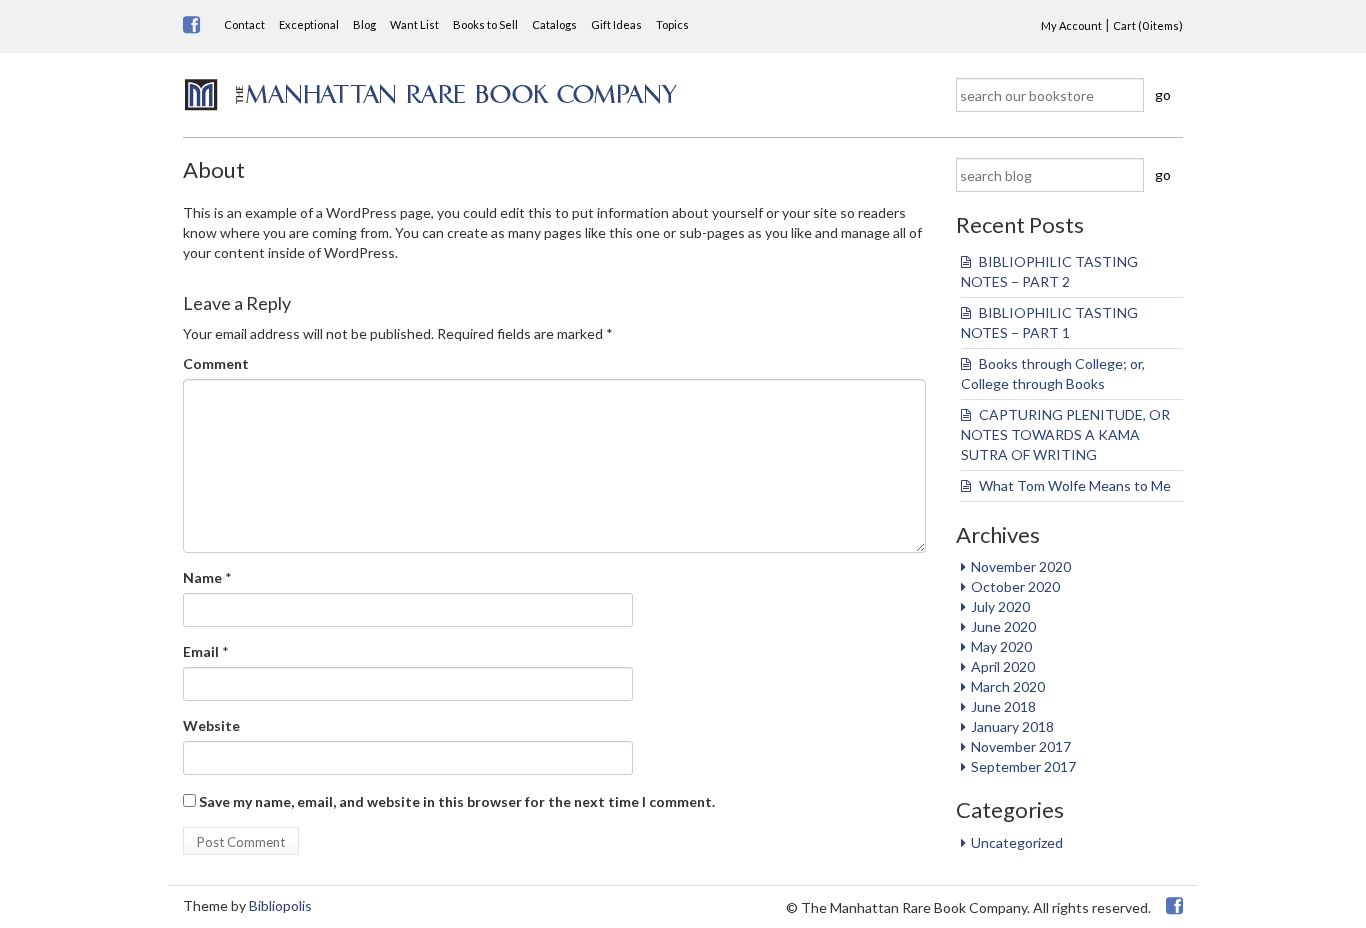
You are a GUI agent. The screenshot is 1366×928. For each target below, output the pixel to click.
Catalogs (554, 24)
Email (201, 651)
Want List (414, 24)
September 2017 (1023, 766)
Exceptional (309, 24)
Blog (364, 24)
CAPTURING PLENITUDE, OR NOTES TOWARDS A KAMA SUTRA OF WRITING (1067, 434)
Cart (1148, 25)
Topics (672, 24)
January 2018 (1012, 726)
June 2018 (1003, 706)
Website (211, 725)
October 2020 (1015, 586)
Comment (216, 363)
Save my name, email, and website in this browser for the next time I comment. (457, 801)
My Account (1071, 25)
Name (202, 577)
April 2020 (1003, 666)
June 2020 (1003, 626)
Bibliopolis (280, 905)
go (1163, 94)
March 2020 (1008, 686)
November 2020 (1021, 566)
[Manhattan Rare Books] (431, 92)
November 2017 (1021, 746)
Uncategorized (1017, 842)
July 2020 (1000, 606)
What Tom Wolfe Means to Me (1075, 485)
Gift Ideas (616, 24)
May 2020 (1001, 646)
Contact (244, 24)
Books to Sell (485, 24)
